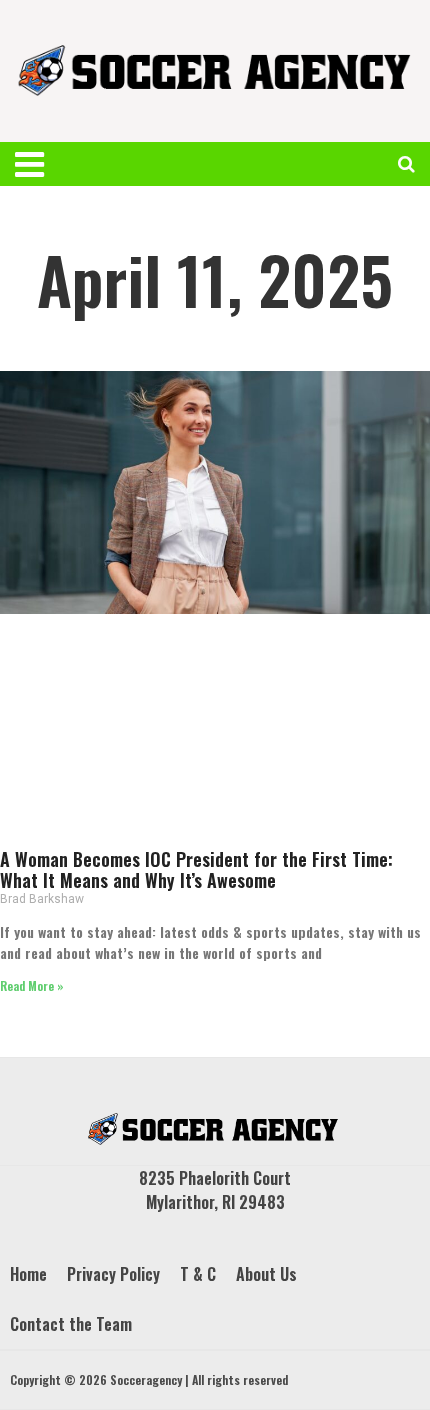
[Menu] (43, 164)
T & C (198, 1274)
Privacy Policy (113, 1274)
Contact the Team (71, 1324)
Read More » (32, 985)
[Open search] (406, 164)
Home (28, 1274)
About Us (266, 1274)
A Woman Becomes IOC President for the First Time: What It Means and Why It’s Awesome (196, 870)
